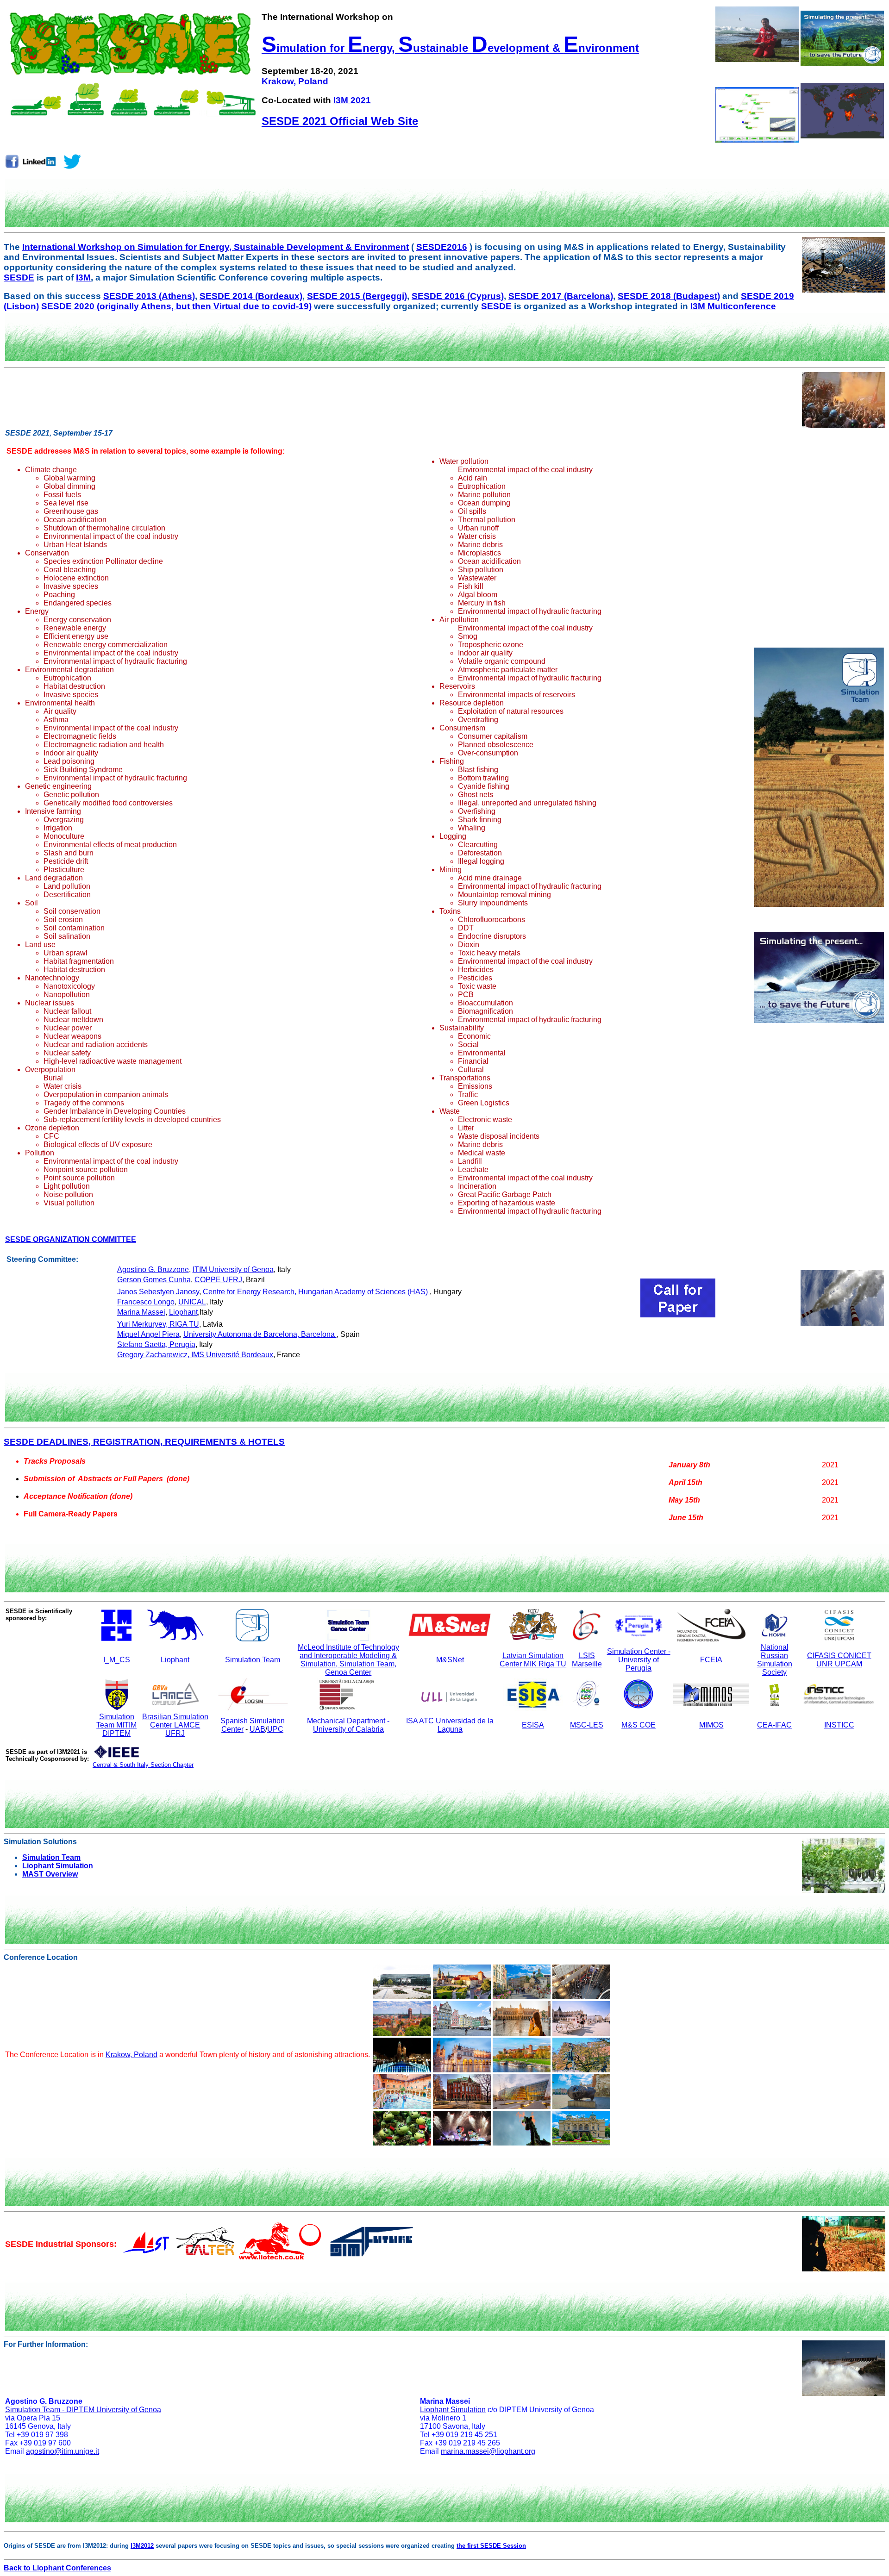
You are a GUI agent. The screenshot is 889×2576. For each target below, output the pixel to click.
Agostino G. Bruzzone (153, 1269)
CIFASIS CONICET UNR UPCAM (839, 1660)
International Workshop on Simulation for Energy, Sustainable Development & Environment (216, 247)
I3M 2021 (352, 100)
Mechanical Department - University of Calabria (348, 1725)
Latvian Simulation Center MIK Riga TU (533, 1660)
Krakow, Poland (295, 81)
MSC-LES (587, 1725)
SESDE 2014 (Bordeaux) (251, 296)
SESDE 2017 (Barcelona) (561, 296)
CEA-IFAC (774, 1725)
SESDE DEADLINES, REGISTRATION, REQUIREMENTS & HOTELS (144, 1442)
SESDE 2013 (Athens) (149, 296)
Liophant (183, 1312)
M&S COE (639, 1725)
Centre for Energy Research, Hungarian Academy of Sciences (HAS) (316, 1292)
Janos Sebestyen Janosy (158, 1292)
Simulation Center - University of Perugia (639, 1660)
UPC (275, 1729)
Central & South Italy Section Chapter (143, 1765)
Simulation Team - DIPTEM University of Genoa (83, 2410)
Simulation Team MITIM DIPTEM (116, 1725)
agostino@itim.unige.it (63, 2451)
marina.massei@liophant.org (488, 2451)
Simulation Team (253, 1660)
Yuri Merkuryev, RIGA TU (158, 1324)
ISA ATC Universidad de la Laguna (450, 1725)
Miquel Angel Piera (148, 1334)
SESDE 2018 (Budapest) (669, 296)
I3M (83, 278)
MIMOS (711, 1725)
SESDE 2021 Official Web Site (340, 121)
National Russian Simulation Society (775, 1660)
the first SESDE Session (491, 2546)
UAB (257, 1729)
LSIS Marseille (587, 1660)
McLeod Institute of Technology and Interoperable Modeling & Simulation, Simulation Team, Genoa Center (348, 1660)
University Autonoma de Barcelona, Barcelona (260, 1334)
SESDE (19, 278)
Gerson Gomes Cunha (154, 1280)
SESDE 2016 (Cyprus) (458, 296)
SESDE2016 (442, 247)
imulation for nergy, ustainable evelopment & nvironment (450, 48)
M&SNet (450, 1660)
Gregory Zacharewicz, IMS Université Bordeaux (195, 1355)
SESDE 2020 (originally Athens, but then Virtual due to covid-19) (176, 306)
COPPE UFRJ (218, 1280)
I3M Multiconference (733, 306)
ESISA (533, 1725)
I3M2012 (142, 2546)
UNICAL (192, 1302)
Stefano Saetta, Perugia (156, 1344)
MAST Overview (50, 1874)
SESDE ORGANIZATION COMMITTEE (71, 1239)
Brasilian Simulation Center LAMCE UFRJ (175, 1725)
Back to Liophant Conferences (57, 2568)
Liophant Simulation (58, 1866)
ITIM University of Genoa (233, 1269)
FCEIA (711, 1660)
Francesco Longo (146, 1302)
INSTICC (839, 1725)
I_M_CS (117, 1660)
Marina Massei (141, 1312)
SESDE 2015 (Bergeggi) (357, 296)
